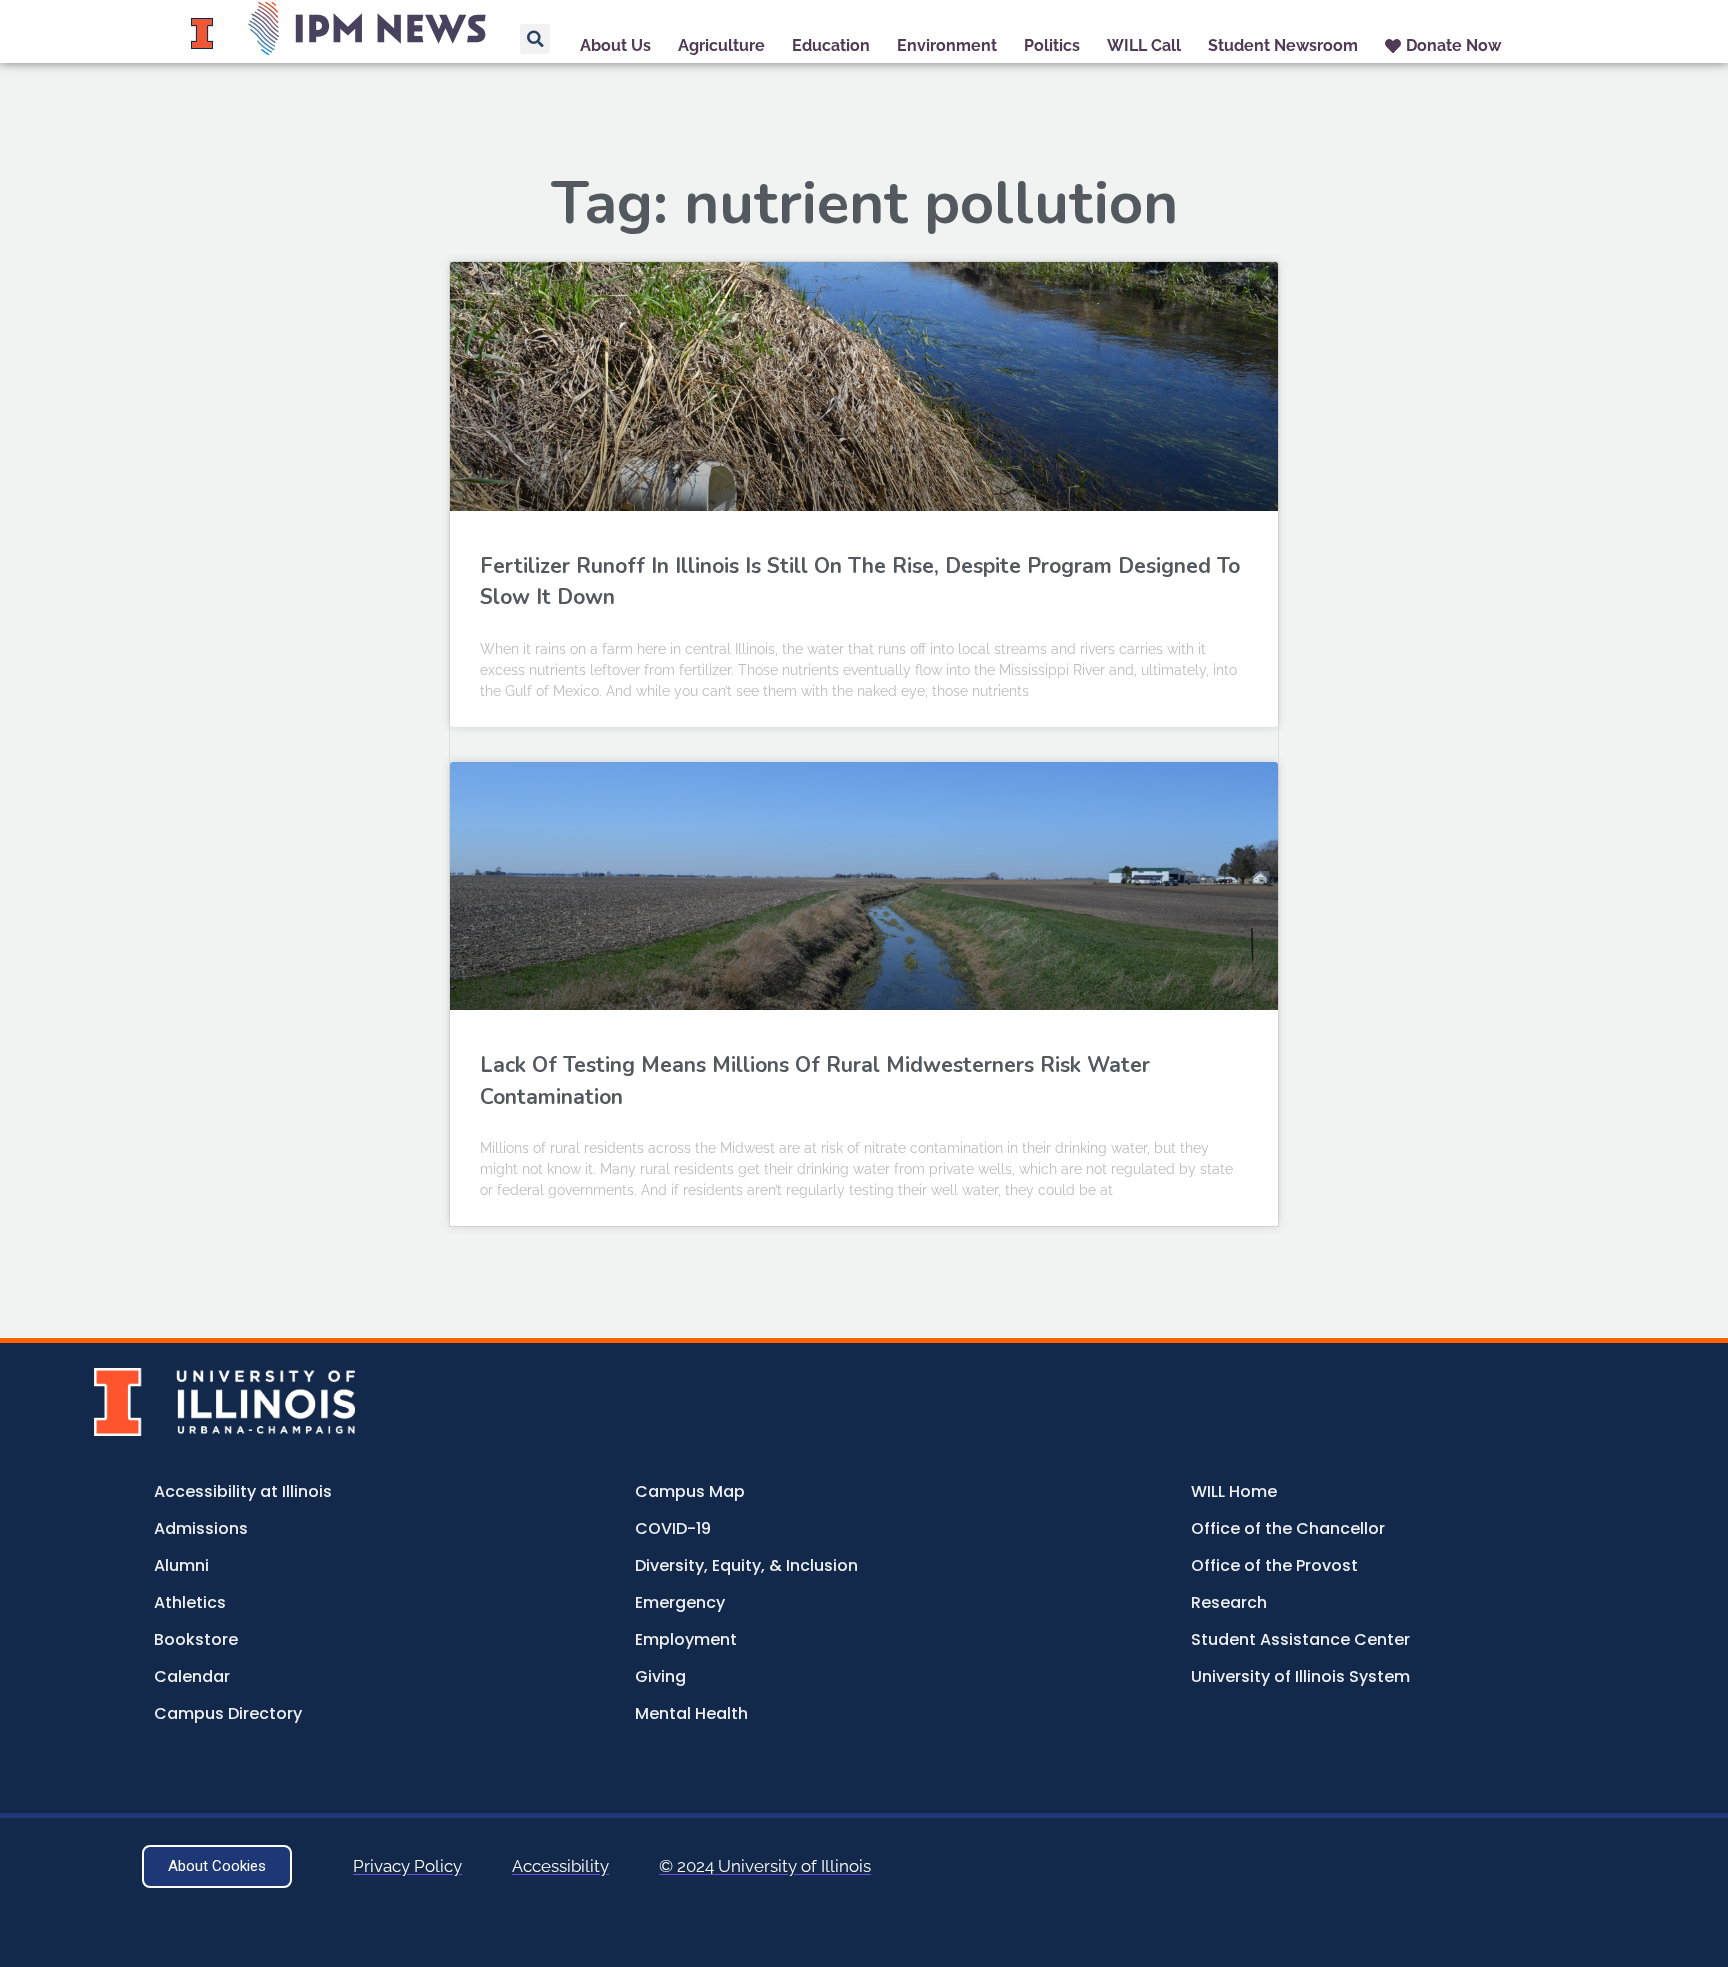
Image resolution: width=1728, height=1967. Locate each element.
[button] (535, 39)
